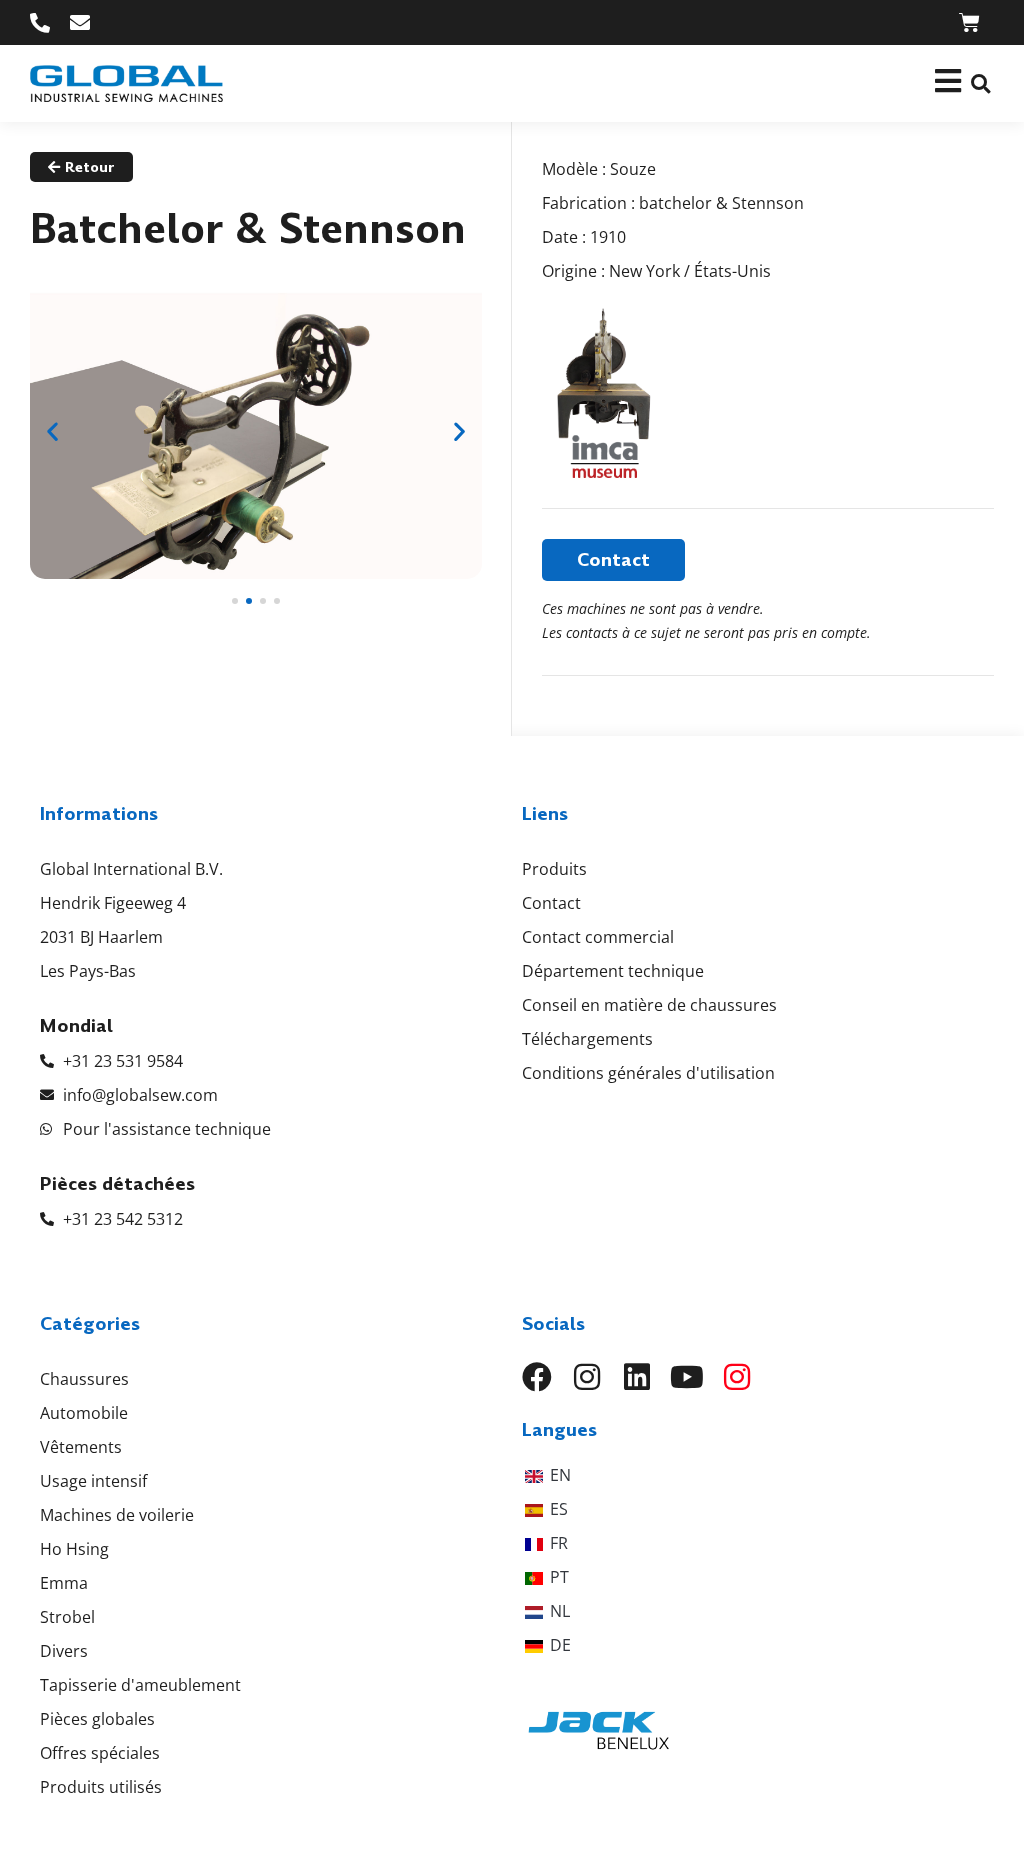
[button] (980, 83)
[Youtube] (687, 1377)
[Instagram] (587, 1377)
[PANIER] (969, 22)
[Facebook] (537, 1377)
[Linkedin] (637, 1377)
